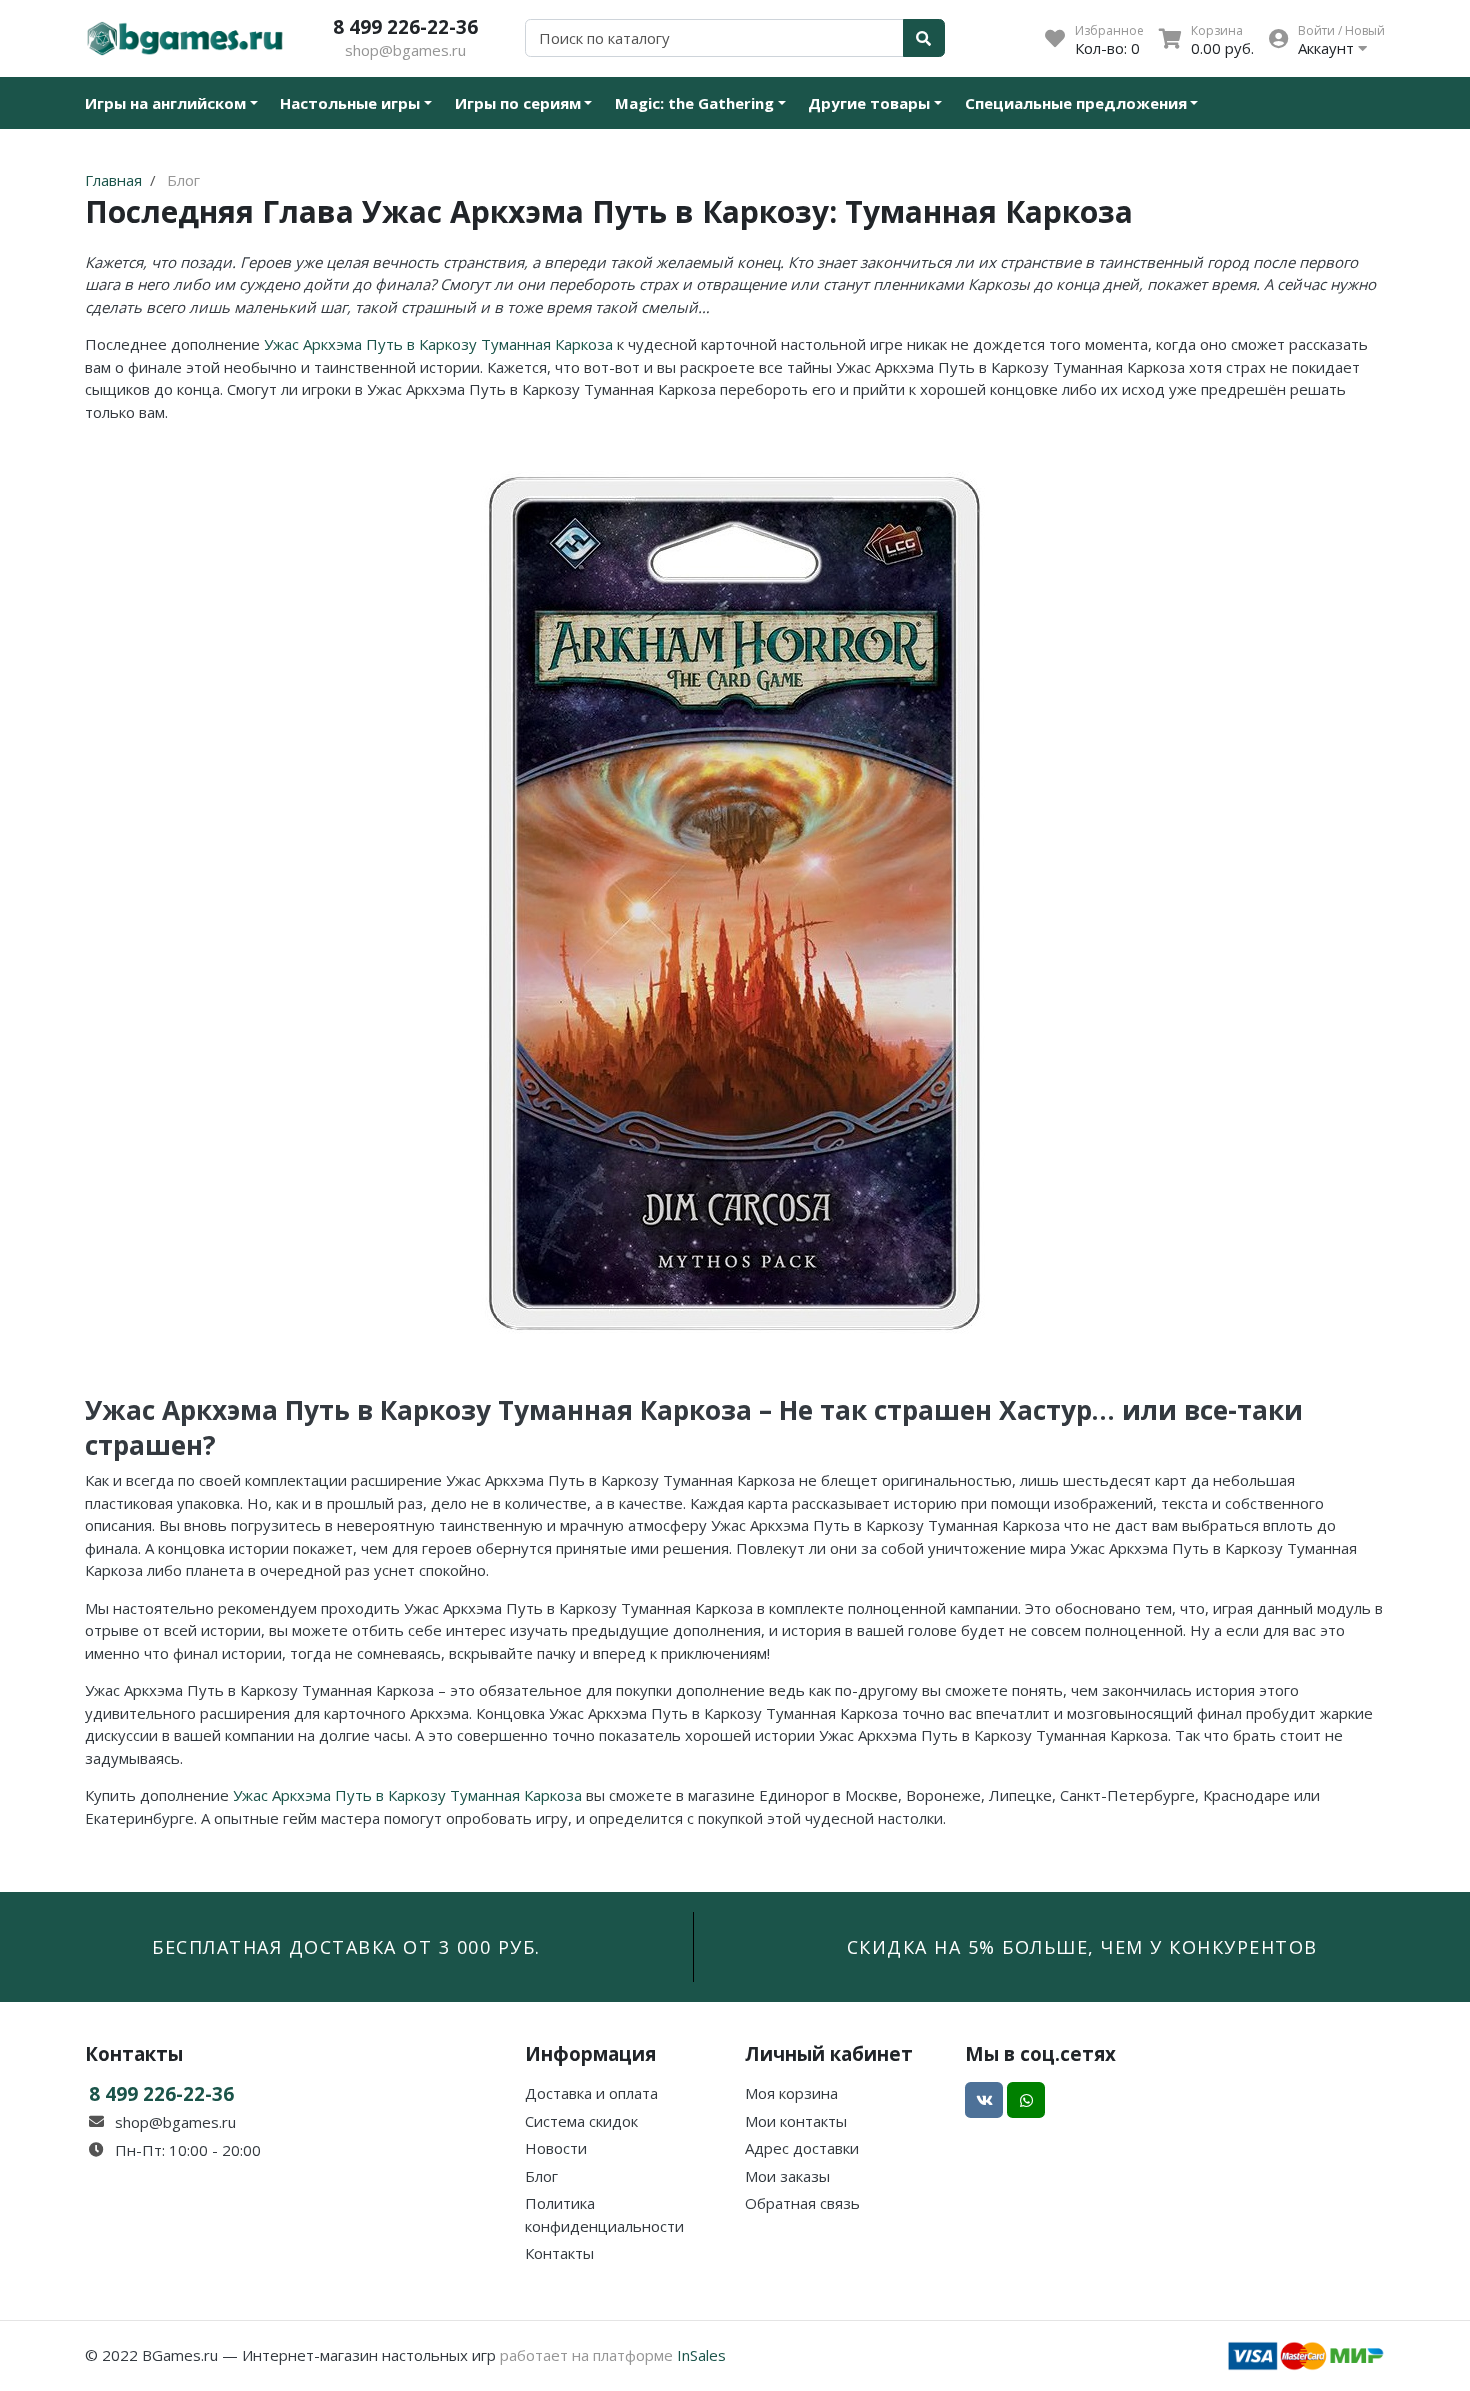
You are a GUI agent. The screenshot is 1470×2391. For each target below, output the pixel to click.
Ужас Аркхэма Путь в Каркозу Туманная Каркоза (438, 344)
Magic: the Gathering (694, 103)
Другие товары (869, 103)
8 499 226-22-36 (405, 26)
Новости (556, 2148)
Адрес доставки (802, 2148)
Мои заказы (787, 2176)
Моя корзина (791, 2093)
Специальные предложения (1076, 103)
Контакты (559, 2253)
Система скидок (581, 2121)
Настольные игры (350, 103)
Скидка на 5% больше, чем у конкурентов (1082, 1947)
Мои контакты (796, 2121)
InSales (701, 2355)
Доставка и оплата (591, 2093)
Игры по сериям (518, 103)
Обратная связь (802, 2203)
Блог (541, 2176)
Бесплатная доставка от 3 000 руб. (346, 1947)
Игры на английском (165, 103)
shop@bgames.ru (405, 50)
